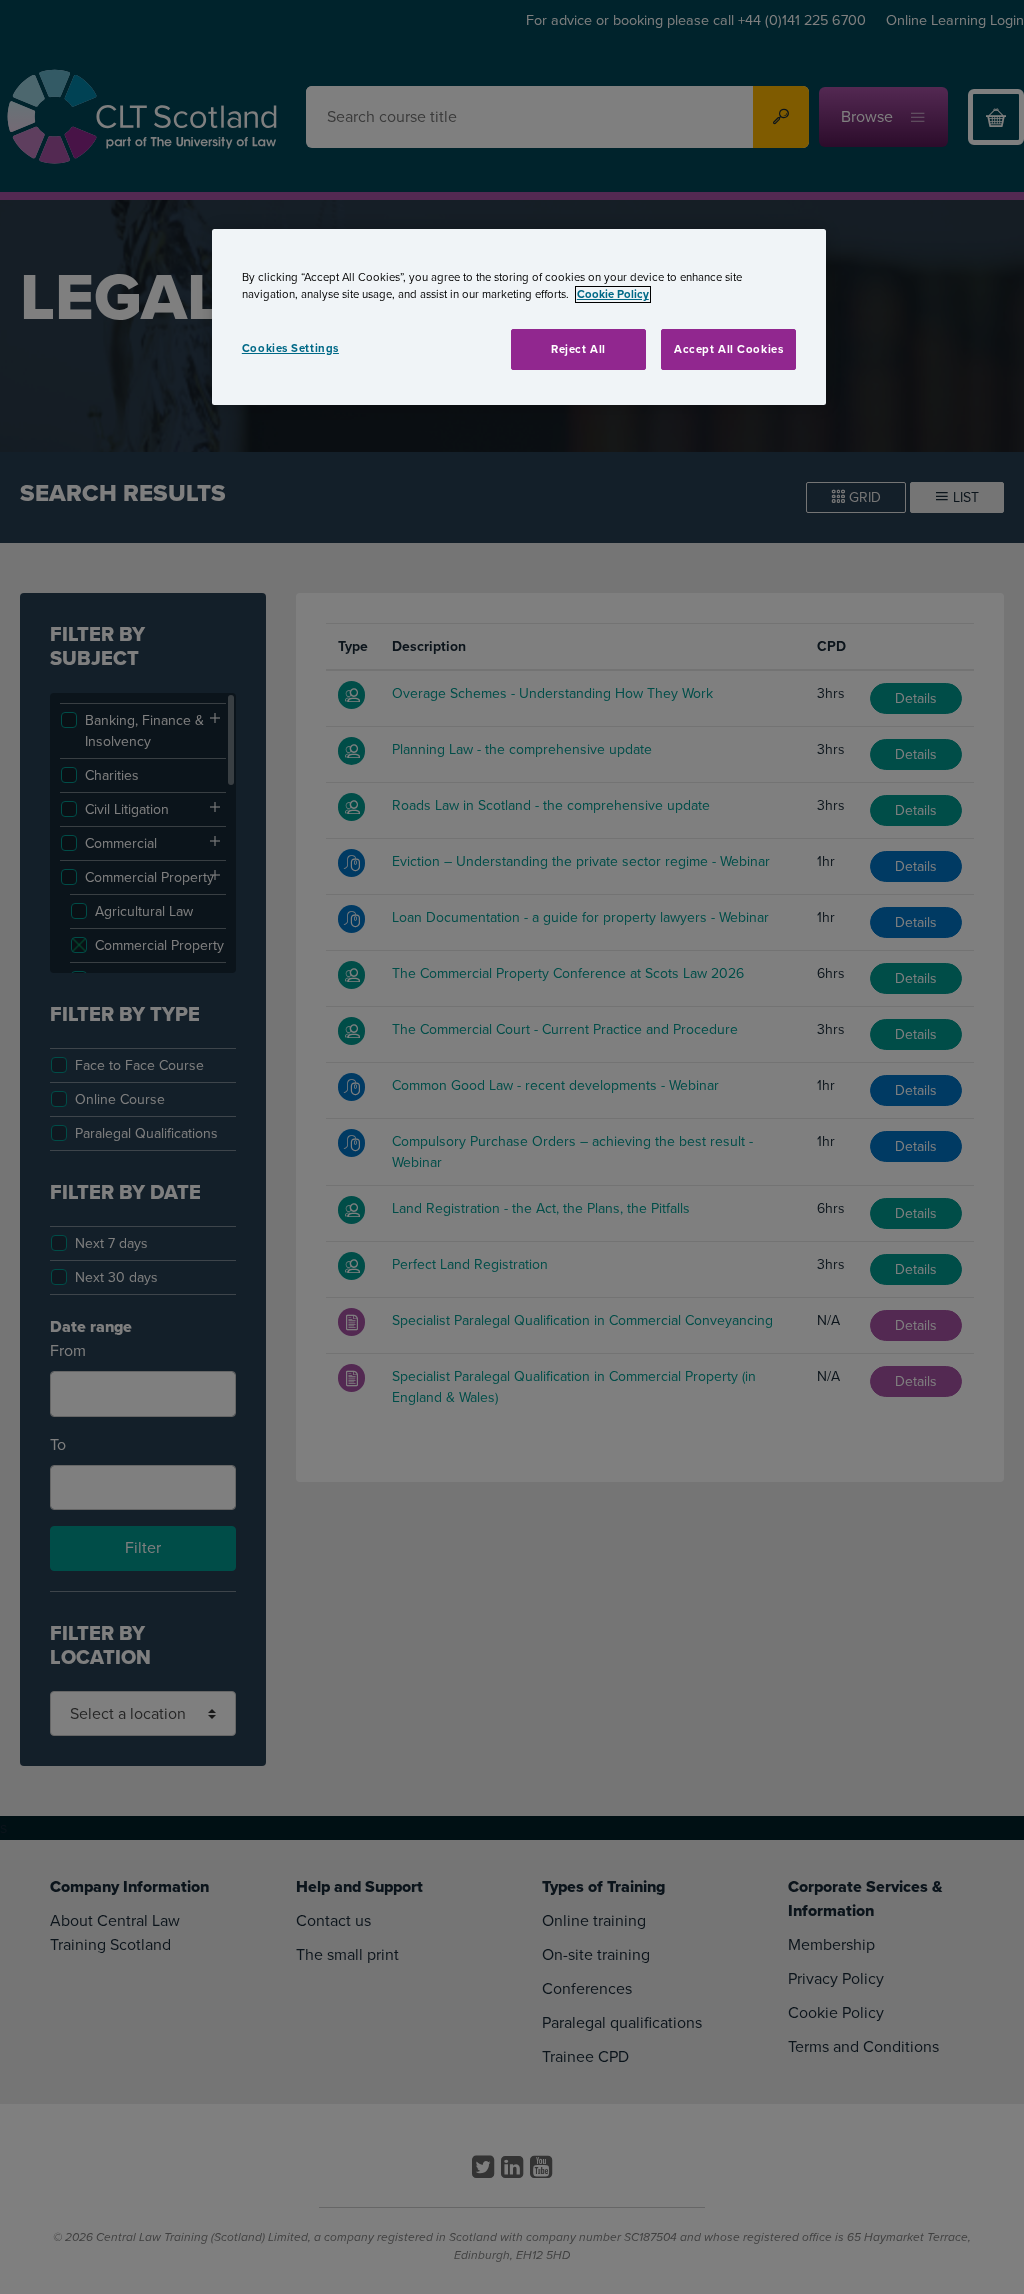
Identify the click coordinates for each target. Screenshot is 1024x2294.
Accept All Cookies (728, 349)
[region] (519, 317)
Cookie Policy (613, 294)
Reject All (578, 349)
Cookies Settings (290, 348)
